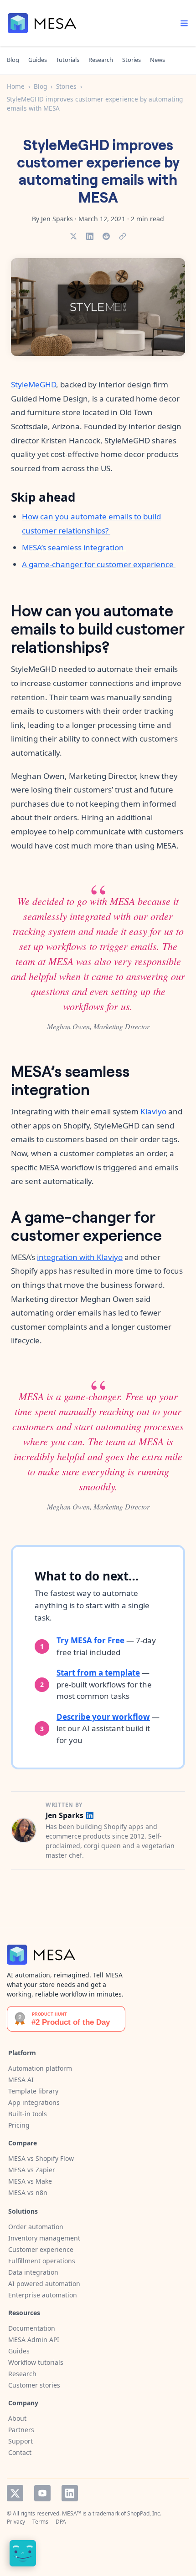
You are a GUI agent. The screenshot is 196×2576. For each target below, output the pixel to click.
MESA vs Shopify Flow (41, 2158)
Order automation (36, 2227)
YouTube (42, 2493)
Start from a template (98, 1673)
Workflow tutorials (36, 2362)
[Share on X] (73, 236)
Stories (132, 60)
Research (101, 60)
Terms (40, 2522)
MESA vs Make (30, 2181)
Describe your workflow (103, 1717)
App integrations (34, 2102)
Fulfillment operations (42, 2261)
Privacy (16, 2522)
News (157, 60)
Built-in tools (28, 2114)
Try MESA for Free (90, 1640)
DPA (61, 2522)
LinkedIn (70, 2493)
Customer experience (41, 2249)
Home (16, 86)
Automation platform (40, 2068)
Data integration (33, 2272)
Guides (38, 60)
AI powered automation (44, 2284)
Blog (13, 60)
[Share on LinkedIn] (90, 236)
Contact (20, 2452)
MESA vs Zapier (32, 2170)
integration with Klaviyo (80, 1257)
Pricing (19, 2125)
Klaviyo (153, 1111)
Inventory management (44, 2238)
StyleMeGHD (34, 384)
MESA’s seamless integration (74, 547)
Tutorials (68, 60)
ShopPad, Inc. (144, 2513)
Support (21, 2441)
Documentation (32, 2328)
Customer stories (34, 2385)
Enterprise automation (43, 2295)
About (17, 2418)
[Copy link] (123, 236)
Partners (21, 2430)
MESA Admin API (34, 2340)
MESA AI (21, 2080)
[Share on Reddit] (106, 236)
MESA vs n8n (28, 2192)
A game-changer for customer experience (99, 564)
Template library (33, 2091)
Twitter (15, 2493)
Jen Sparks (64, 1816)
